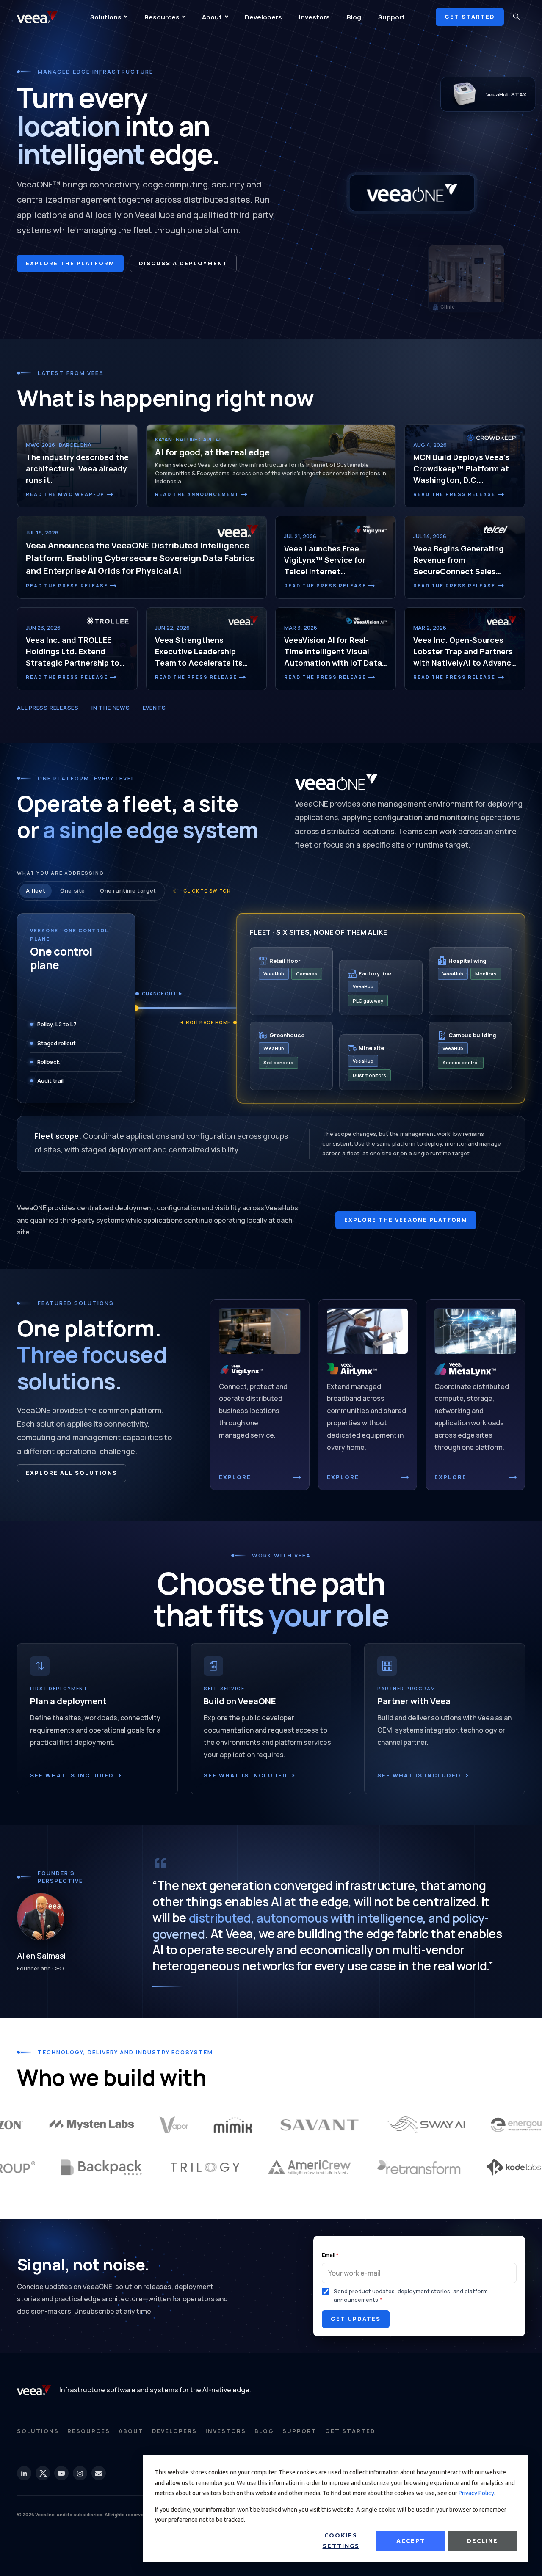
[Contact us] (99, 2473)
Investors (314, 17)
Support (391, 17)
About (212, 17)
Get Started (350, 2431)
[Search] (517, 17)
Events (154, 708)
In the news (111, 708)
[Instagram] (80, 2473)
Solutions (106, 17)
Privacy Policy (476, 2493)
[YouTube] (61, 2473)
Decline (483, 2541)
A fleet (36, 890)
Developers (263, 17)
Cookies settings (341, 2541)
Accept (411, 2541)
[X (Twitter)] (43, 2473)
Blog (354, 17)
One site (73, 890)
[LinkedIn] (24, 2473)
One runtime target (128, 890)
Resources (162, 17)
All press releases (48, 708)
